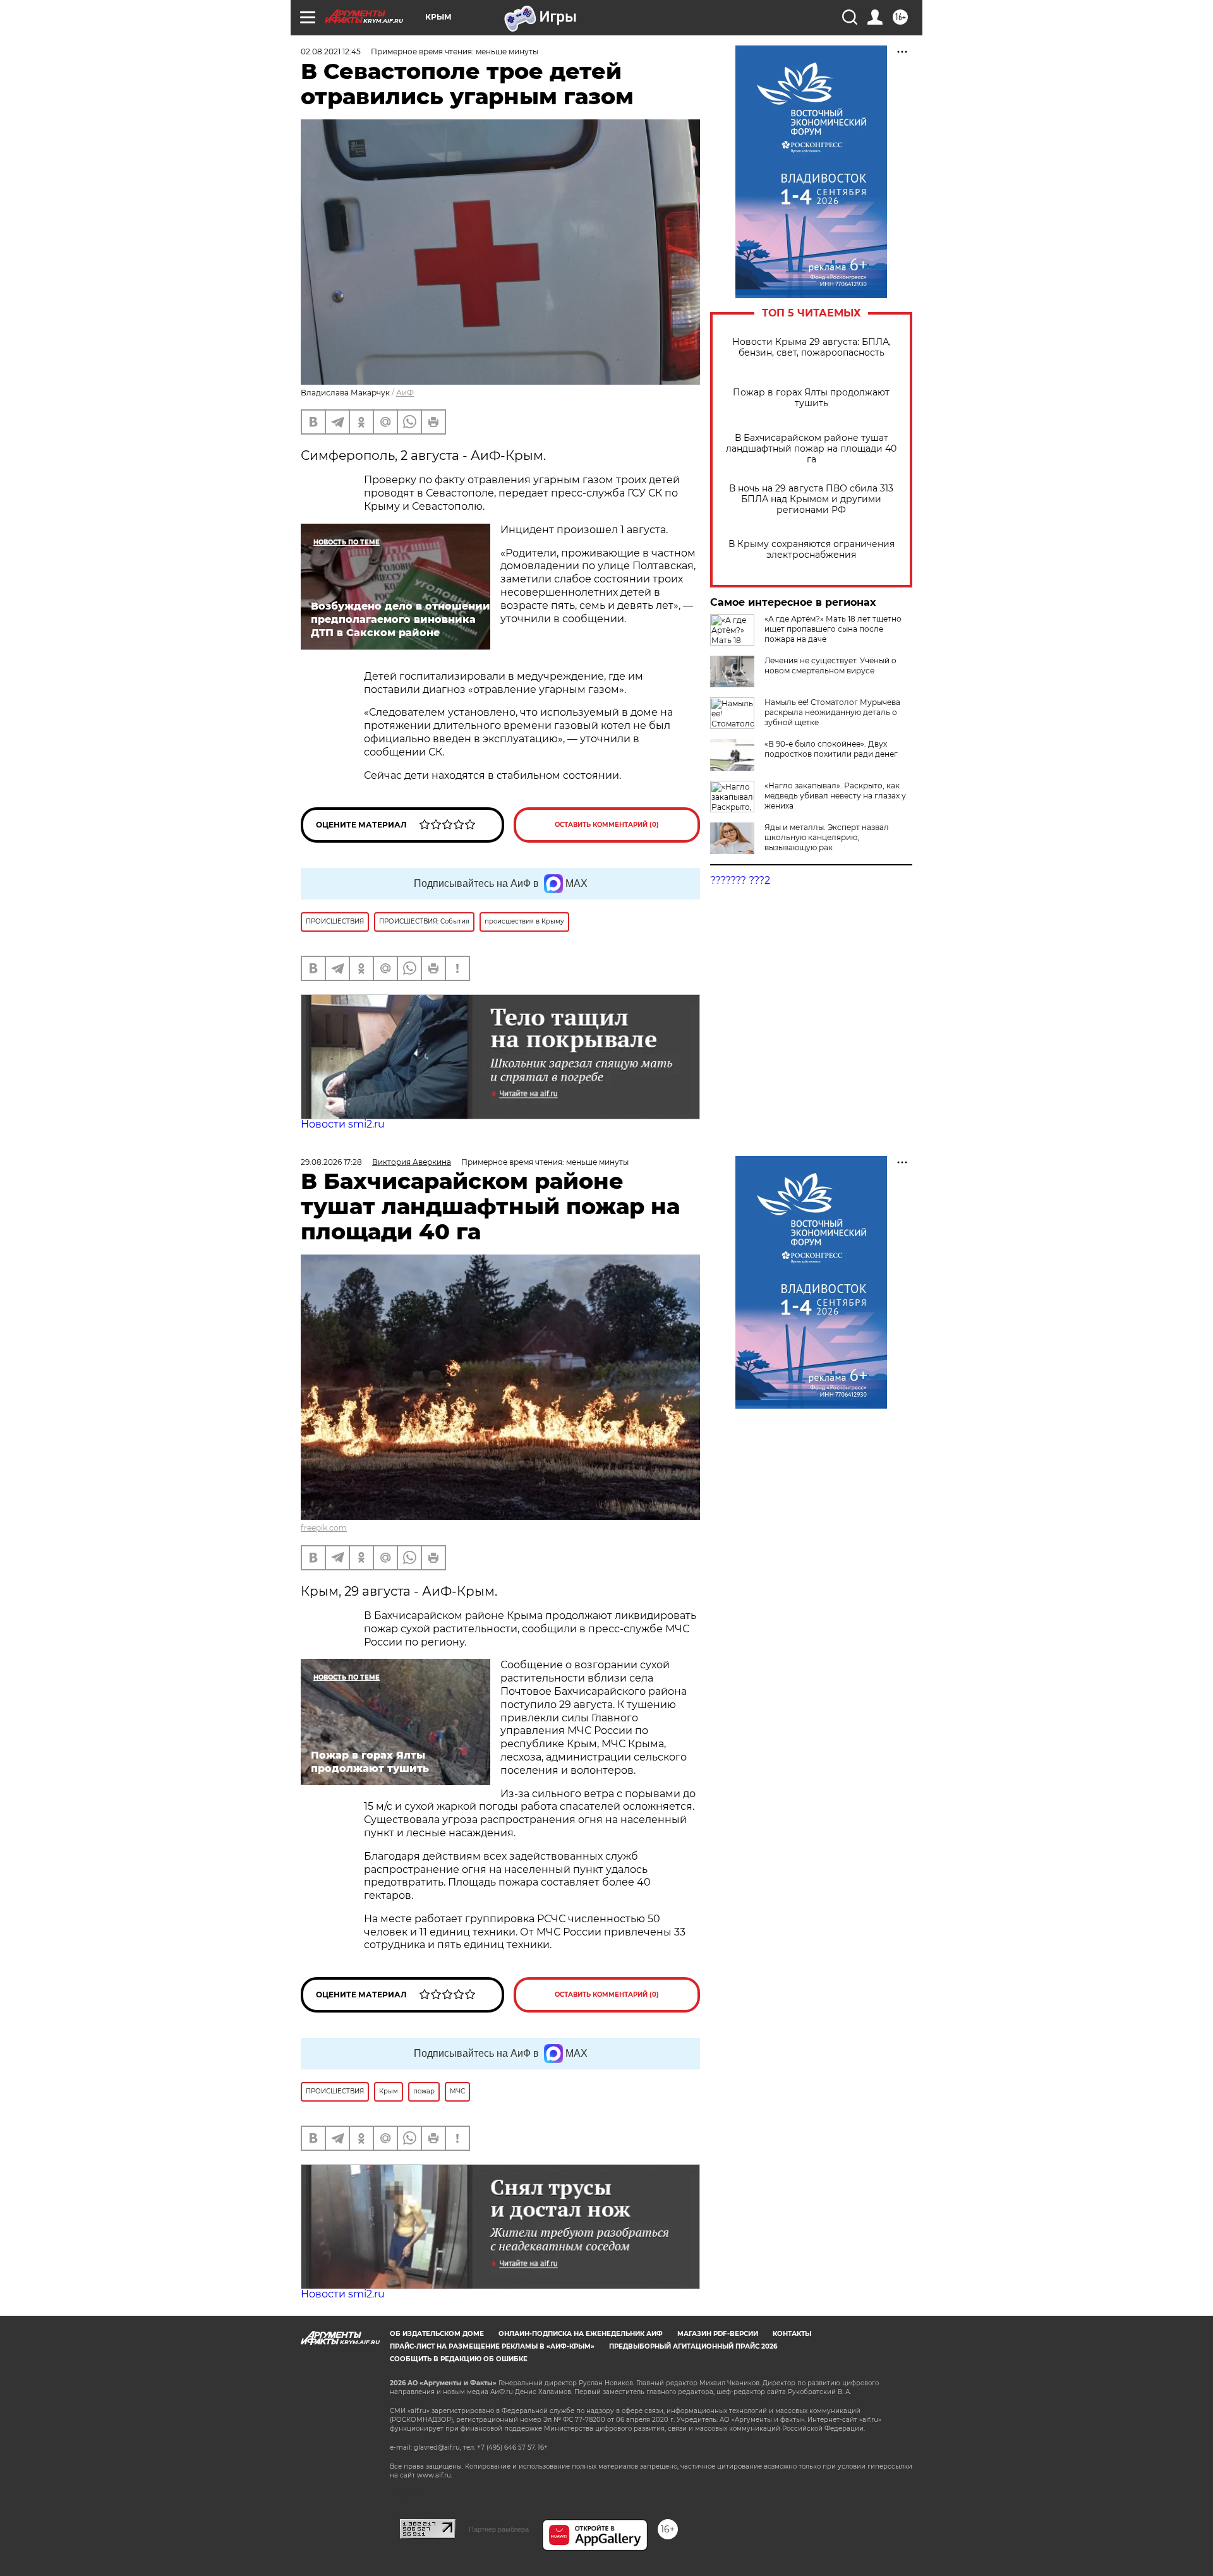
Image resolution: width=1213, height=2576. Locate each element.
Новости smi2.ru (343, 1124)
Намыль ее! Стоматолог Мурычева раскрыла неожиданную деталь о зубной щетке (832, 712)
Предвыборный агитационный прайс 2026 (693, 2346)
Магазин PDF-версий (718, 2334)
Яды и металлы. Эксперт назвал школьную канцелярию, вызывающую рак (827, 837)
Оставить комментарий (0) (607, 825)
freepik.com (324, 1528)
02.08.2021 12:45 (331, 51)
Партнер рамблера (499, 2529)
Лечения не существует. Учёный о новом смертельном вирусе (830, 665)
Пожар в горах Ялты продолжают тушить (811, 398)
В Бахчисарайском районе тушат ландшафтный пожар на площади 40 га (811, 449)
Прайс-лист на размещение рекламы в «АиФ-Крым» (492, 2346)
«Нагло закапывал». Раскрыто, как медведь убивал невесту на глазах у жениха (835, 796)
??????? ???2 (740, 880)
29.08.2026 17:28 (331, 1162)
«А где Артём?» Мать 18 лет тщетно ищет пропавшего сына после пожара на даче (833, 629)
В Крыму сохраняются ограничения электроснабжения (812, 550)
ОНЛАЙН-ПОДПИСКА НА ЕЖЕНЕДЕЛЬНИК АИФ (581, 2334)
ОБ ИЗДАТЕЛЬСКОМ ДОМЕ (437, 2334)
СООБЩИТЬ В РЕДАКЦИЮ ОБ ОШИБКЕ (459, 2359)
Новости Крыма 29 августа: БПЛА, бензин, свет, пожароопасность (812, 347)
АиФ (405, 393)
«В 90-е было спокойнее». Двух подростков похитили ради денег (831, 749)
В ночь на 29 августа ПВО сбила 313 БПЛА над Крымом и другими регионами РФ (811, 499)
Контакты (792, 2334)
